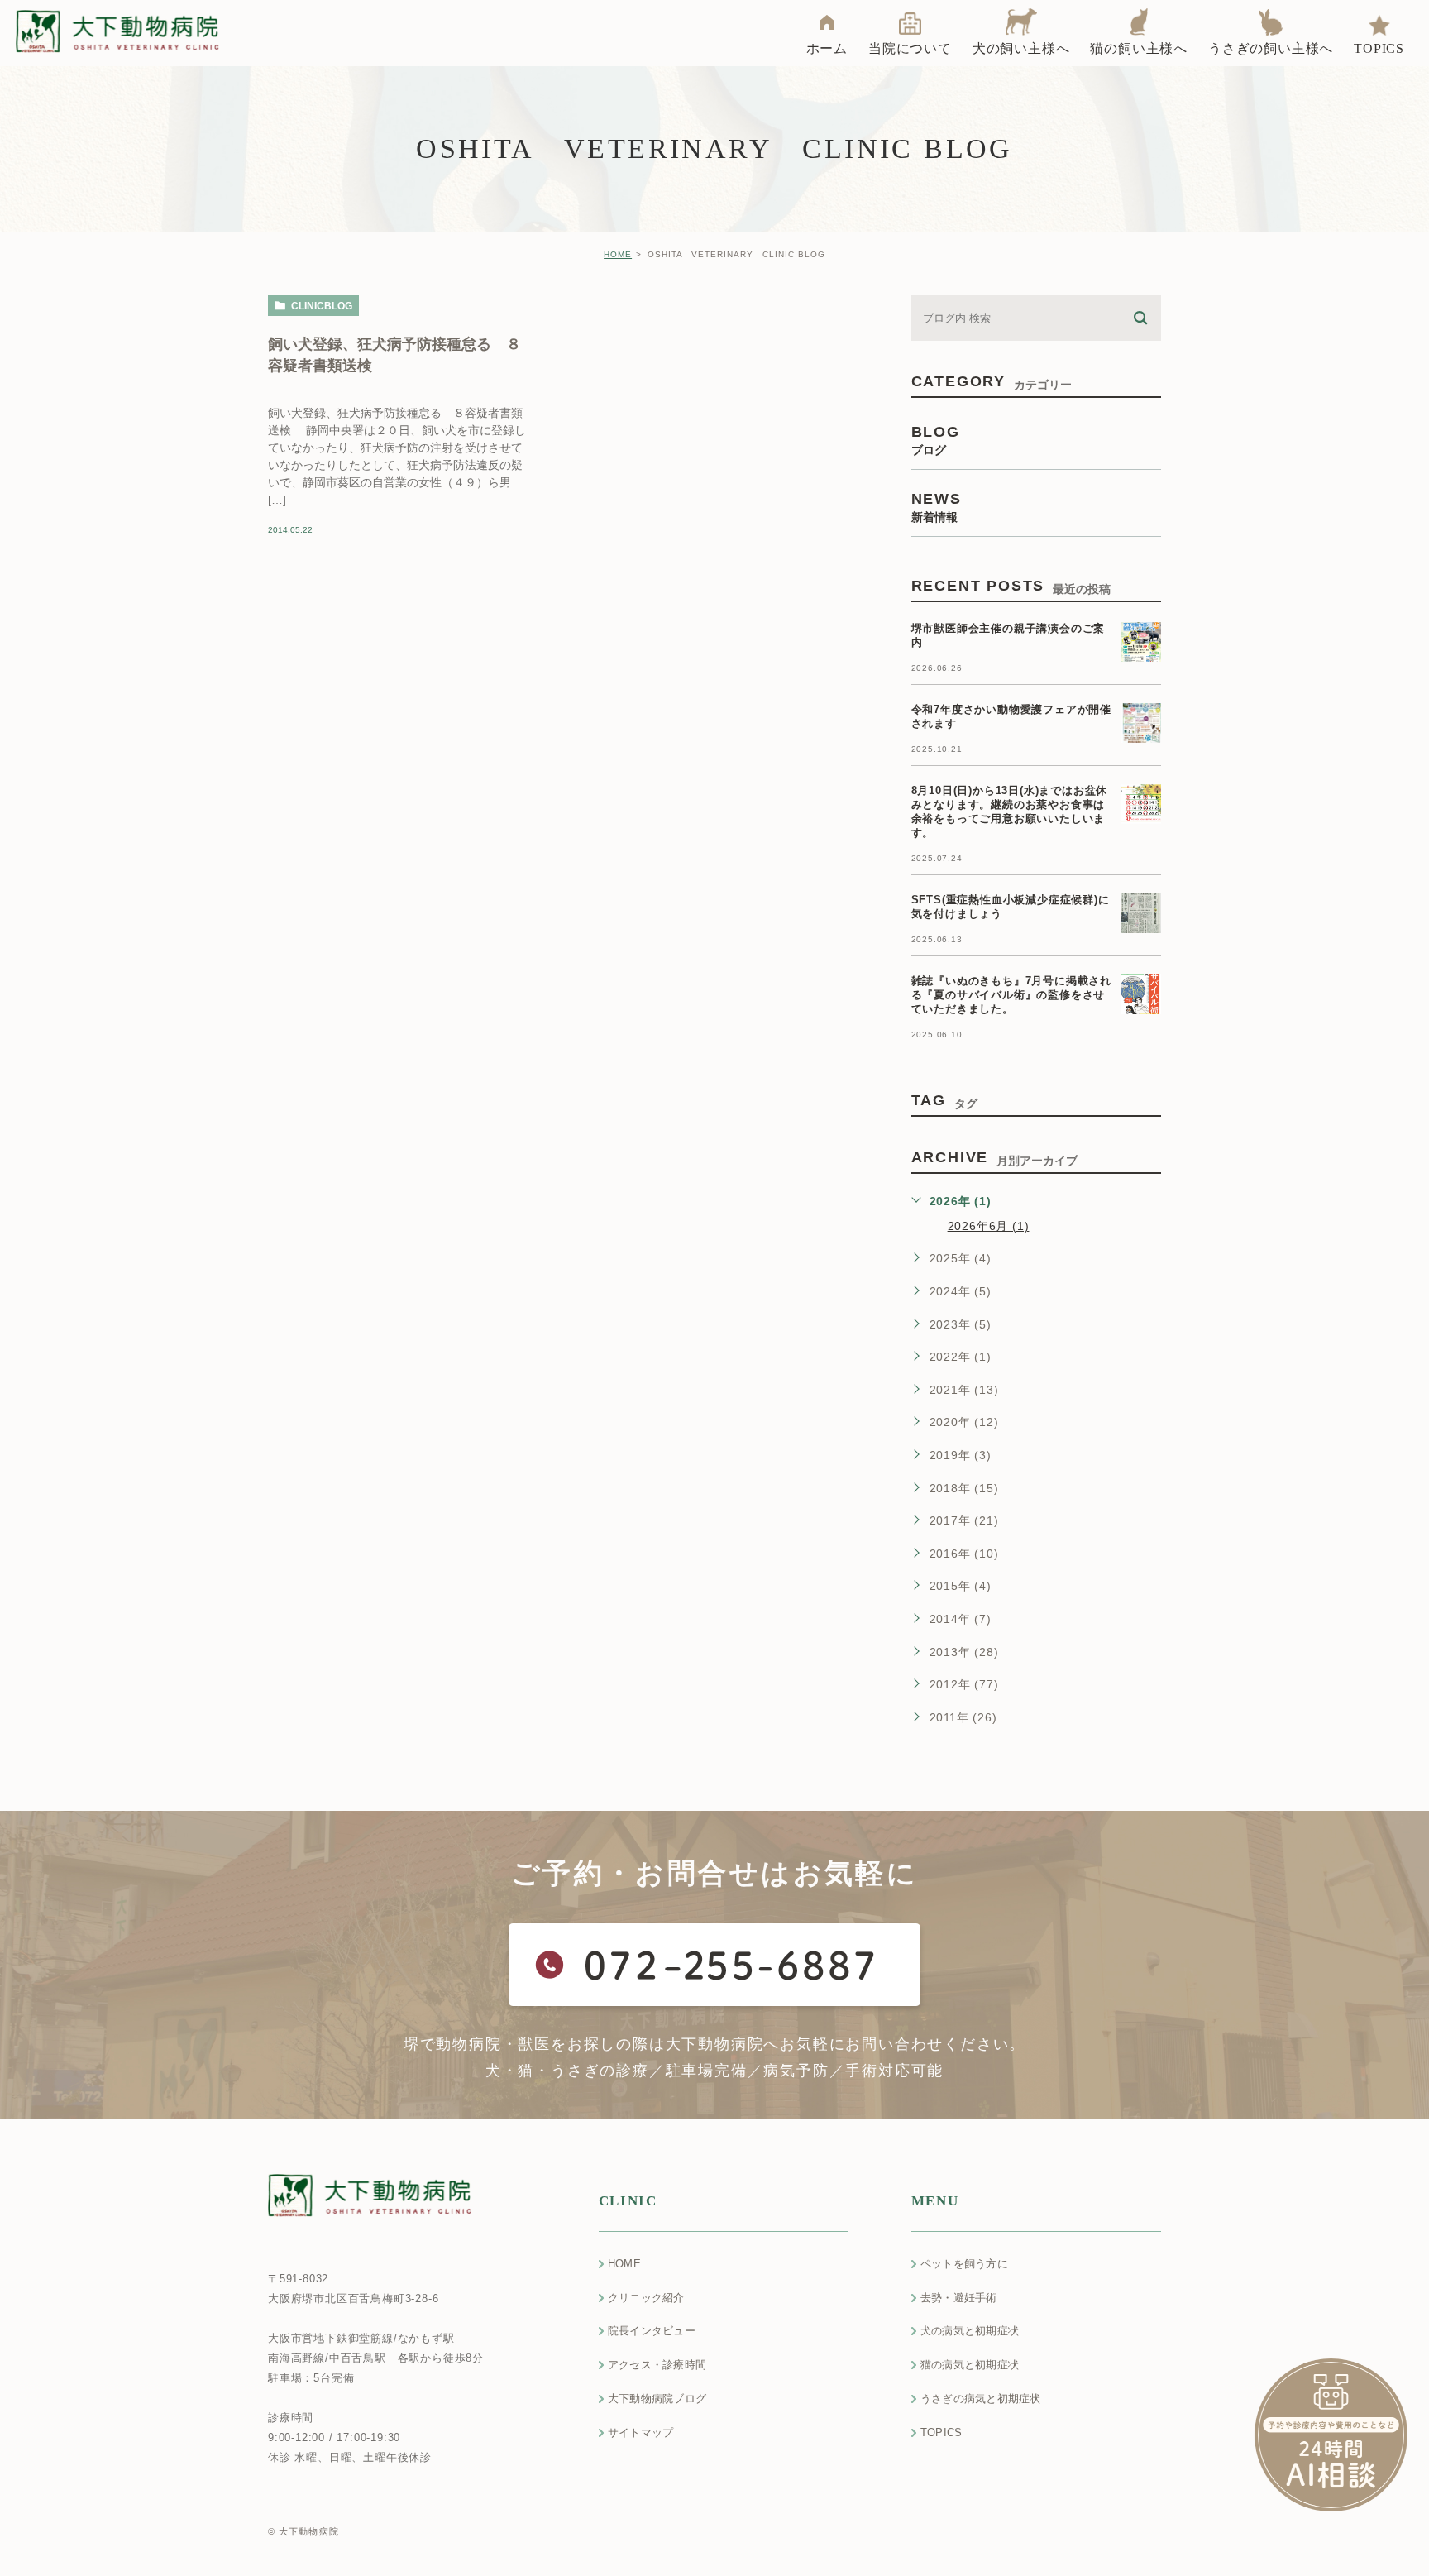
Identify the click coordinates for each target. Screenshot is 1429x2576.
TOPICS (942, 2432)
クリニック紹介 (646, 2298)
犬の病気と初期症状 (970, 2331)
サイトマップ (641, 2432)
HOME (618, 254)
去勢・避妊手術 (959, 2298)
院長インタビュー (652, 2331)
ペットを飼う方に (964, 2264)
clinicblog (322, 306)
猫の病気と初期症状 (970, 2365)
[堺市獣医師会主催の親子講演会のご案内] (1141, 642)
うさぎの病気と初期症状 (981, 2399)
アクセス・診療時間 (657, 2365)
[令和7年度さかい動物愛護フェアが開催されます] (1141, 723)
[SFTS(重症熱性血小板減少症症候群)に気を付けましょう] (1141, 913)
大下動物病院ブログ (657, 2399)
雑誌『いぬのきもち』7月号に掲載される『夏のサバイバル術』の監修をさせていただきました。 (1011, 995)
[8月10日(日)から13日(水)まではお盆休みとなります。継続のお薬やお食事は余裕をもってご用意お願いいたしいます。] (1141, 804)
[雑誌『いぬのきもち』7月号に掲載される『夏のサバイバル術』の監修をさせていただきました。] (1141, 994)
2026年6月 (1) (989, 1226)
